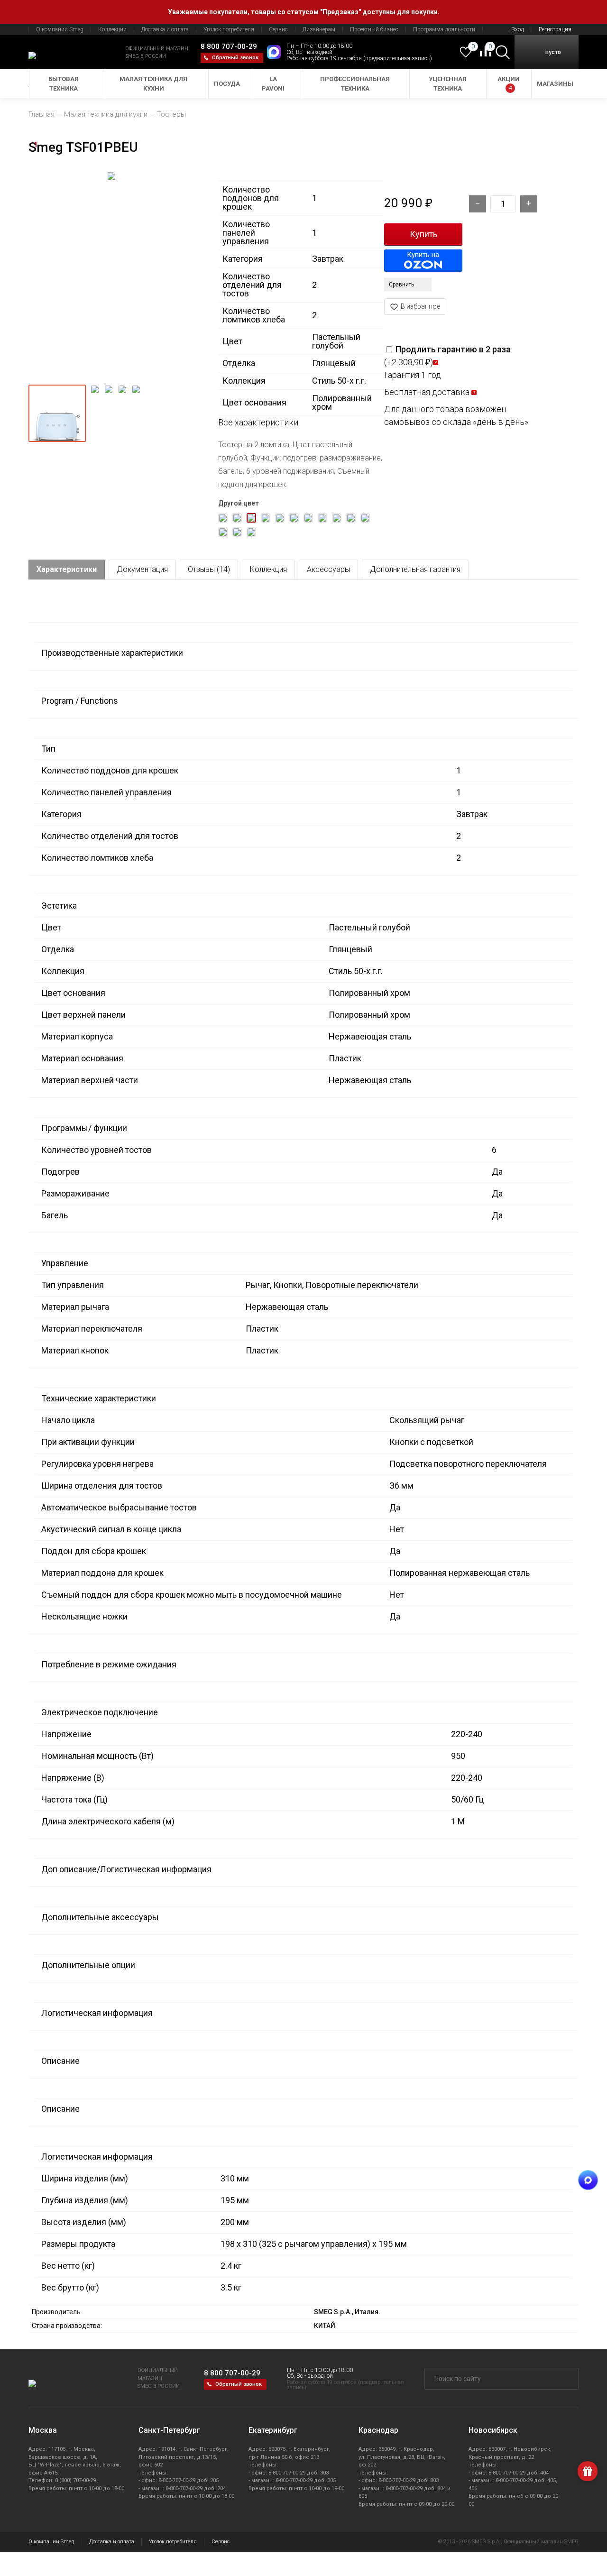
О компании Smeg (60, 29)
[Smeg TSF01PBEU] (111, 274)
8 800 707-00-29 (229, 46)
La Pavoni (273, 84)
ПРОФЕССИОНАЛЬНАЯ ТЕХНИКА (355, 84)
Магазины (555, 84)
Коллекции (112, 29)
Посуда (227, 84)
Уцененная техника (448, 84)
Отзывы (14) (209, 569)
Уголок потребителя (229, 29)
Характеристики (67, 569)
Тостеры (171, 114)
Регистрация (555, 29)
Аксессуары (328, 569)
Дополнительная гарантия (415, 569)
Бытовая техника (64, 84)
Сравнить (401, 285)
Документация (142, 569)
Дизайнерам (319, 29)
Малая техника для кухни (153, 84)
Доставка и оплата (165, 29)
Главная (41, 114)
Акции (509, 83)
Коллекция (268, 569)
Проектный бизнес (374, 29)
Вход (517, 29)
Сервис (278, 29)
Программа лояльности (444, 29)
